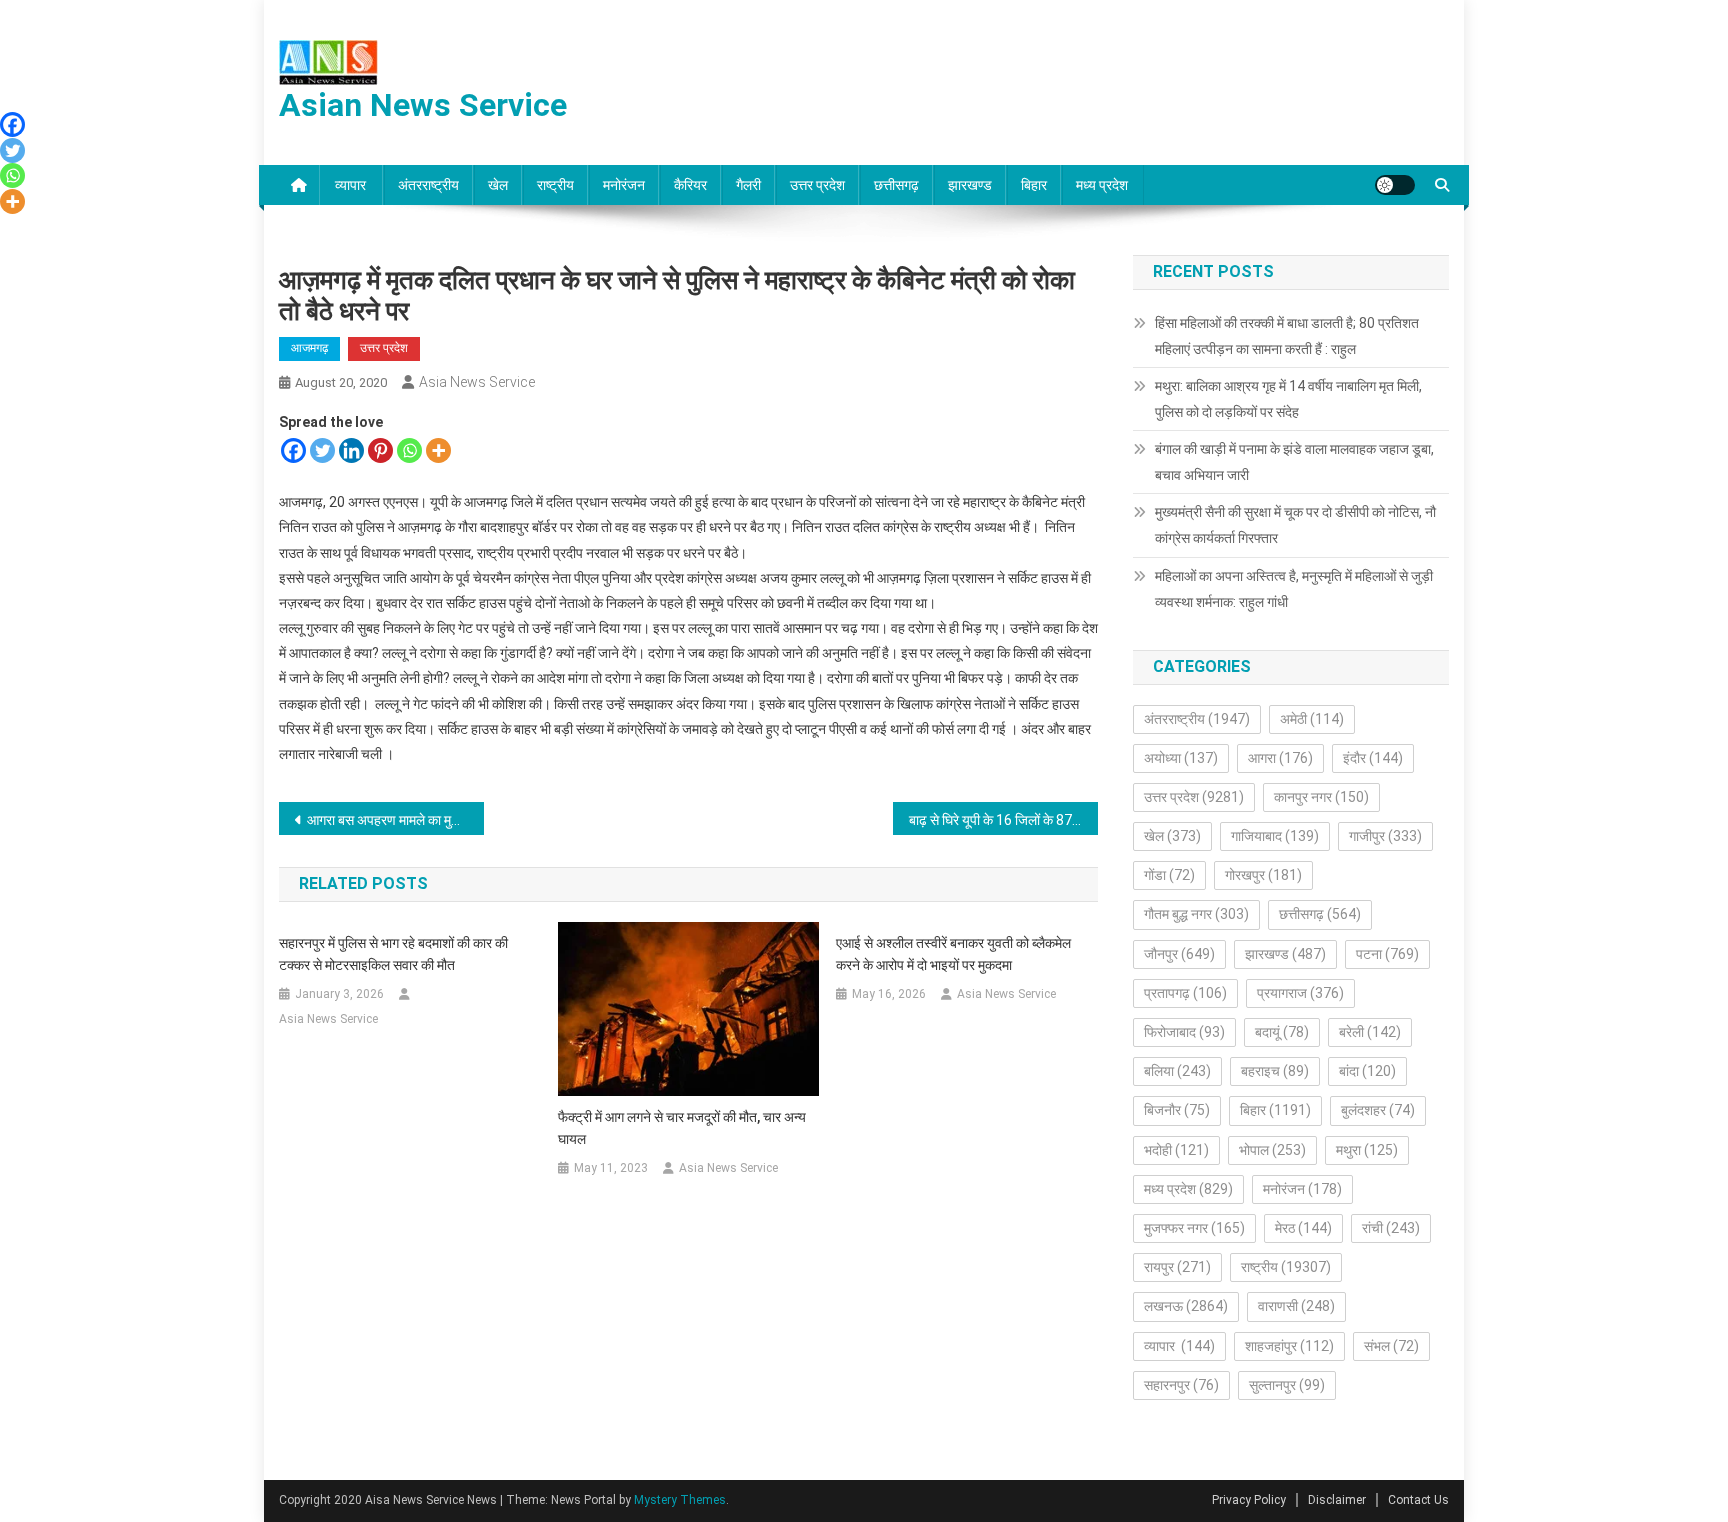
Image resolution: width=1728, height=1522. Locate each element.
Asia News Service (477, 382)
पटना (1387, 954)
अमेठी (1312, 719)
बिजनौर (1177, 1110)
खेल (498, 185)
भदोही (1176, 1150)
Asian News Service (423, 105)
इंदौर (1373, 758)
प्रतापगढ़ (1185, 993)
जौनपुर (1179, 954)
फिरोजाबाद (1184, 1032)
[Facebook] (293, 450)
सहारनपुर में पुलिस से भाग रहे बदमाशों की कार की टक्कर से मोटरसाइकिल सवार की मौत (393, 954)
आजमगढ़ (309, 348)
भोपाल (1272, 1150)
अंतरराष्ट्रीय (428, 185)
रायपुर (1177, 1267)
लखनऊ (1186, 1306)
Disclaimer (1337, 1500)
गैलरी (748, 185)
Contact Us (1418, 1500)
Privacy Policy (1249, 1500)
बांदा (1367, 1071)
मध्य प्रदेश (1102, 185)
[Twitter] (322, 450)
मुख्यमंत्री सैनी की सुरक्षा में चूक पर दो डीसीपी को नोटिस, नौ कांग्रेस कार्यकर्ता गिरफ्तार (1295, 525)
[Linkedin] (351, 450)
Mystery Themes (680, 1500)
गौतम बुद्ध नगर (1196, 914)
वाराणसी (1296, 1306)
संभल (1391, 1346)
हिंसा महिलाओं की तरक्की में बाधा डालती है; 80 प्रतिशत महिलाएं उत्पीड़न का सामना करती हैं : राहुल (1287, 336)
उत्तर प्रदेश (817, 185)
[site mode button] (1395, 185)
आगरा (1280, 758)
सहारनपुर (1181, 1385)
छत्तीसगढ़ (896, 185)
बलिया (1177, 1071)
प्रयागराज (1300, 993)
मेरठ (1303, 1228)
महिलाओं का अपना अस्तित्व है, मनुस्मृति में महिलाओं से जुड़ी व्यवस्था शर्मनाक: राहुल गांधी (1294, 589)
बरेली (1370, 1032)
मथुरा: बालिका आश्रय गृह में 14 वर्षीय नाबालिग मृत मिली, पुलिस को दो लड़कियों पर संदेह (1288, 399)
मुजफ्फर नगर (1194, 1228)
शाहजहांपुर (1289, 1346)
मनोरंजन (624, 185)
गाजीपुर (1385, 836)
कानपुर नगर (1321, 797)
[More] (438, 450)
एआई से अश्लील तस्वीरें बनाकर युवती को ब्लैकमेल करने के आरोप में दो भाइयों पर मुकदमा (953, 954)
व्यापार (352, 185)
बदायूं (1282, 1032)
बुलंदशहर (1378, 1110)
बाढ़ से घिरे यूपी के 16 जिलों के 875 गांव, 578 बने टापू (1003, 820)
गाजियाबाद (1275, 836)
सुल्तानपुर (1287, 1385)
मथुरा (1367, 1150)
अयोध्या (1181, 758)
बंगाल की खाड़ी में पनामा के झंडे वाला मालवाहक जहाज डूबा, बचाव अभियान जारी (1294, 462)
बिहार (1034, 185)
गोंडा (1169, 875)
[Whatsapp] (409, 450)
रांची (1391, 1228)
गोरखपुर (1263, 875)
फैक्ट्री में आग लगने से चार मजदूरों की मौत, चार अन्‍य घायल (682, 1128)
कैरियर (690, 185)
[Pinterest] (380, 450)
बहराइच (1275, 1071)
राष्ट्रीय (555, 185)
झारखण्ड (970, 185)
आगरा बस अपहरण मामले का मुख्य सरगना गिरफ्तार (395, 820)
